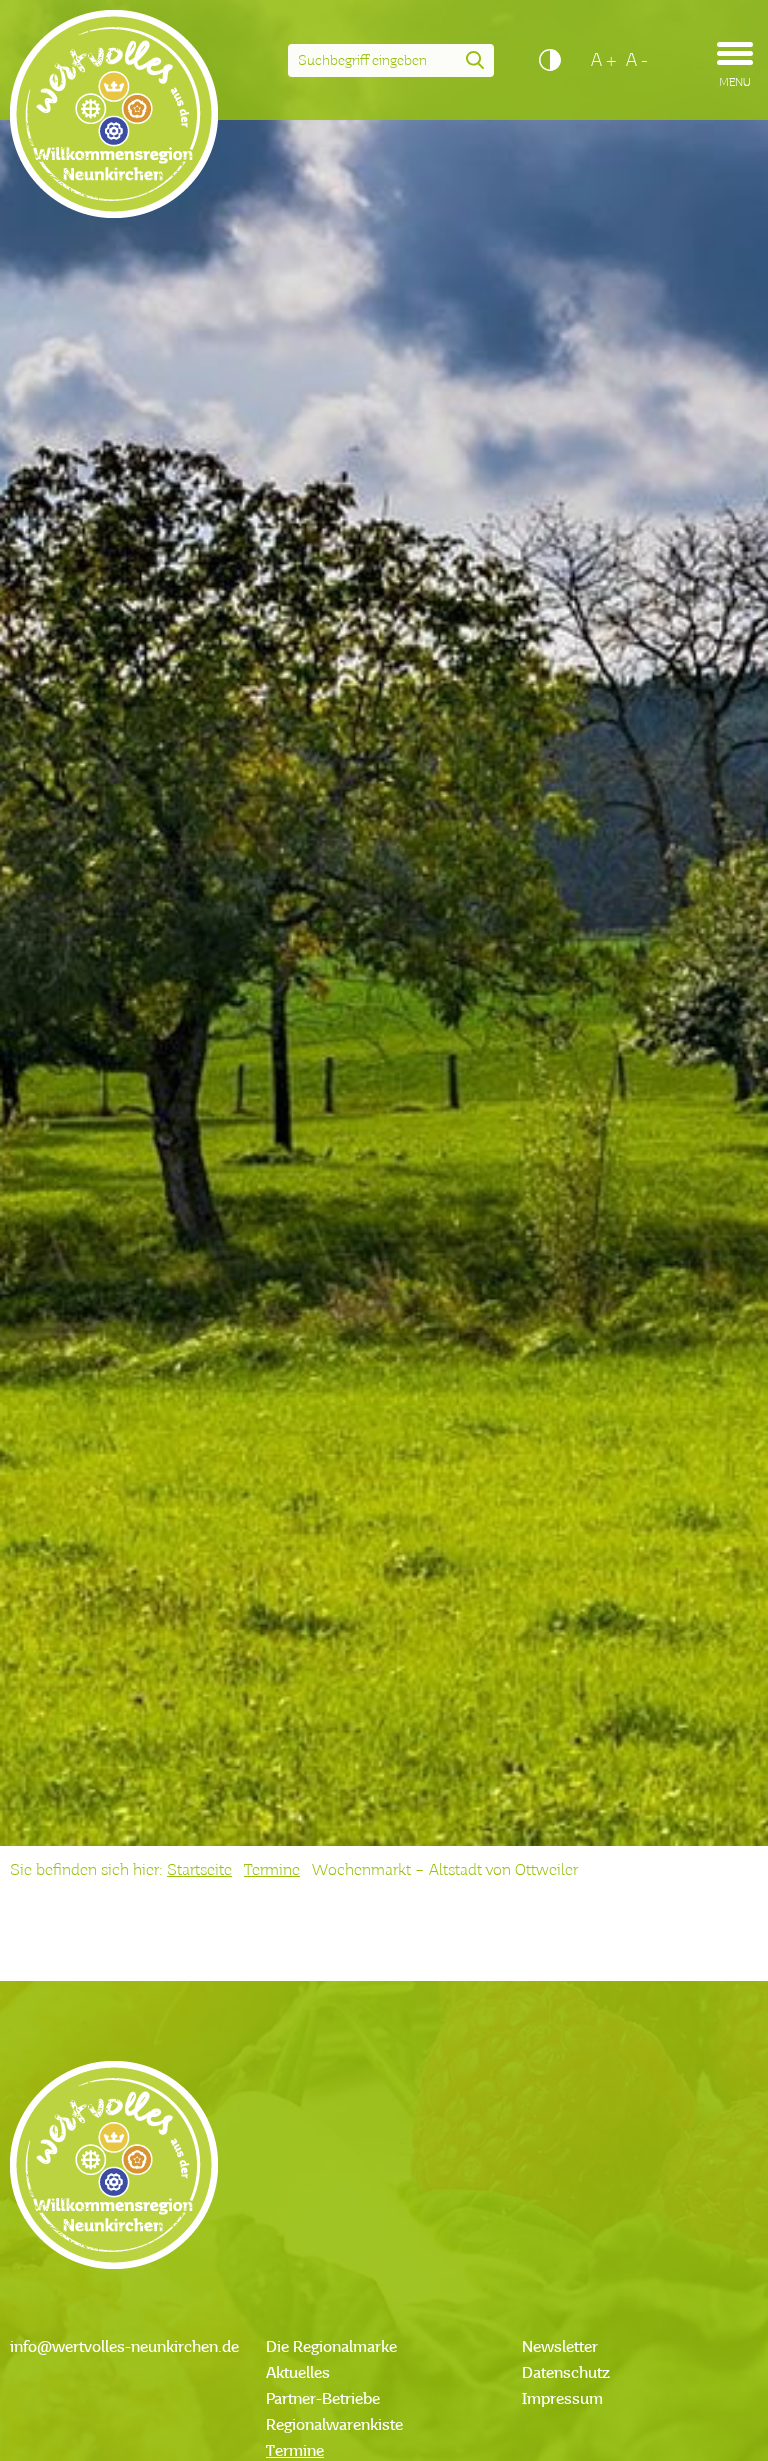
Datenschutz (566, 2374)
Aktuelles (298, 2374)
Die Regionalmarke (331, 2348)
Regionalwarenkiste (334, 2426)
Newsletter (560, 2348)
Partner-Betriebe (323, 2400)
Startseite (199, 1871)
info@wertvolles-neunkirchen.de (124, 2348)
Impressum (562, 2400)
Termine (272, 1871)
